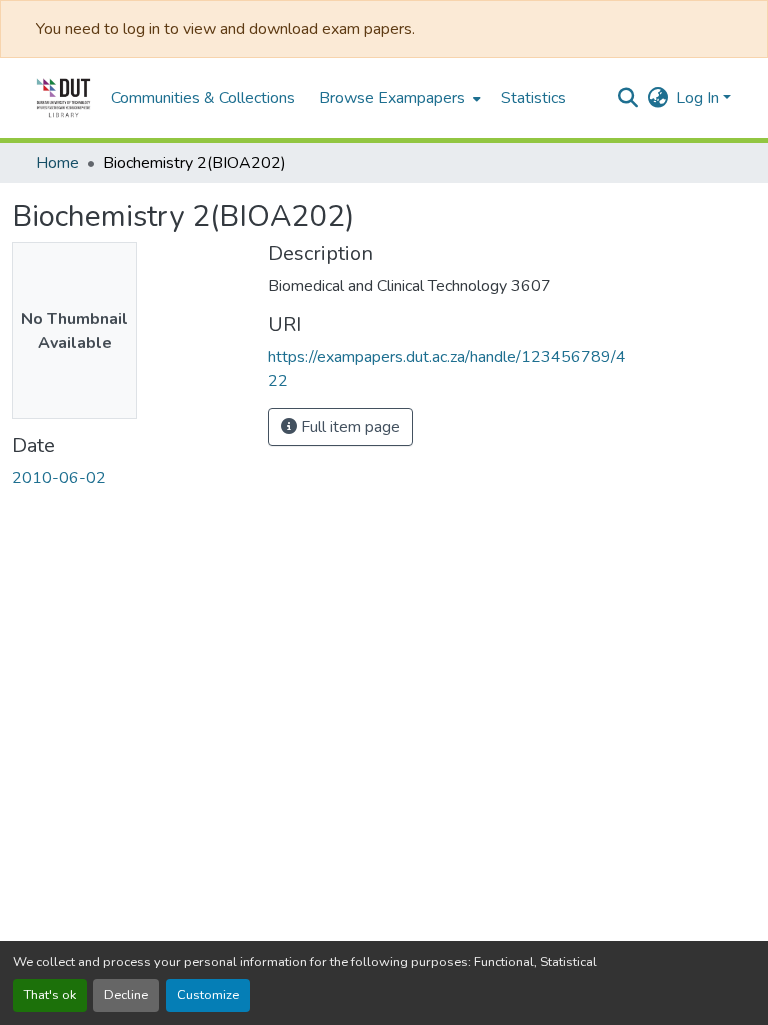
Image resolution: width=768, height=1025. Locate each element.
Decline (126, 995)
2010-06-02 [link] (59, 478)
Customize (208, 995)
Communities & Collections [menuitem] (203, 98)
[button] (63, 98)
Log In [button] (699, 98)
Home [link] (57, 163)
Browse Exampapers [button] (392, 98)
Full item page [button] (348, 427)
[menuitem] (398, 98)
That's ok (50, 995)
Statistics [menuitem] (533, 98)
